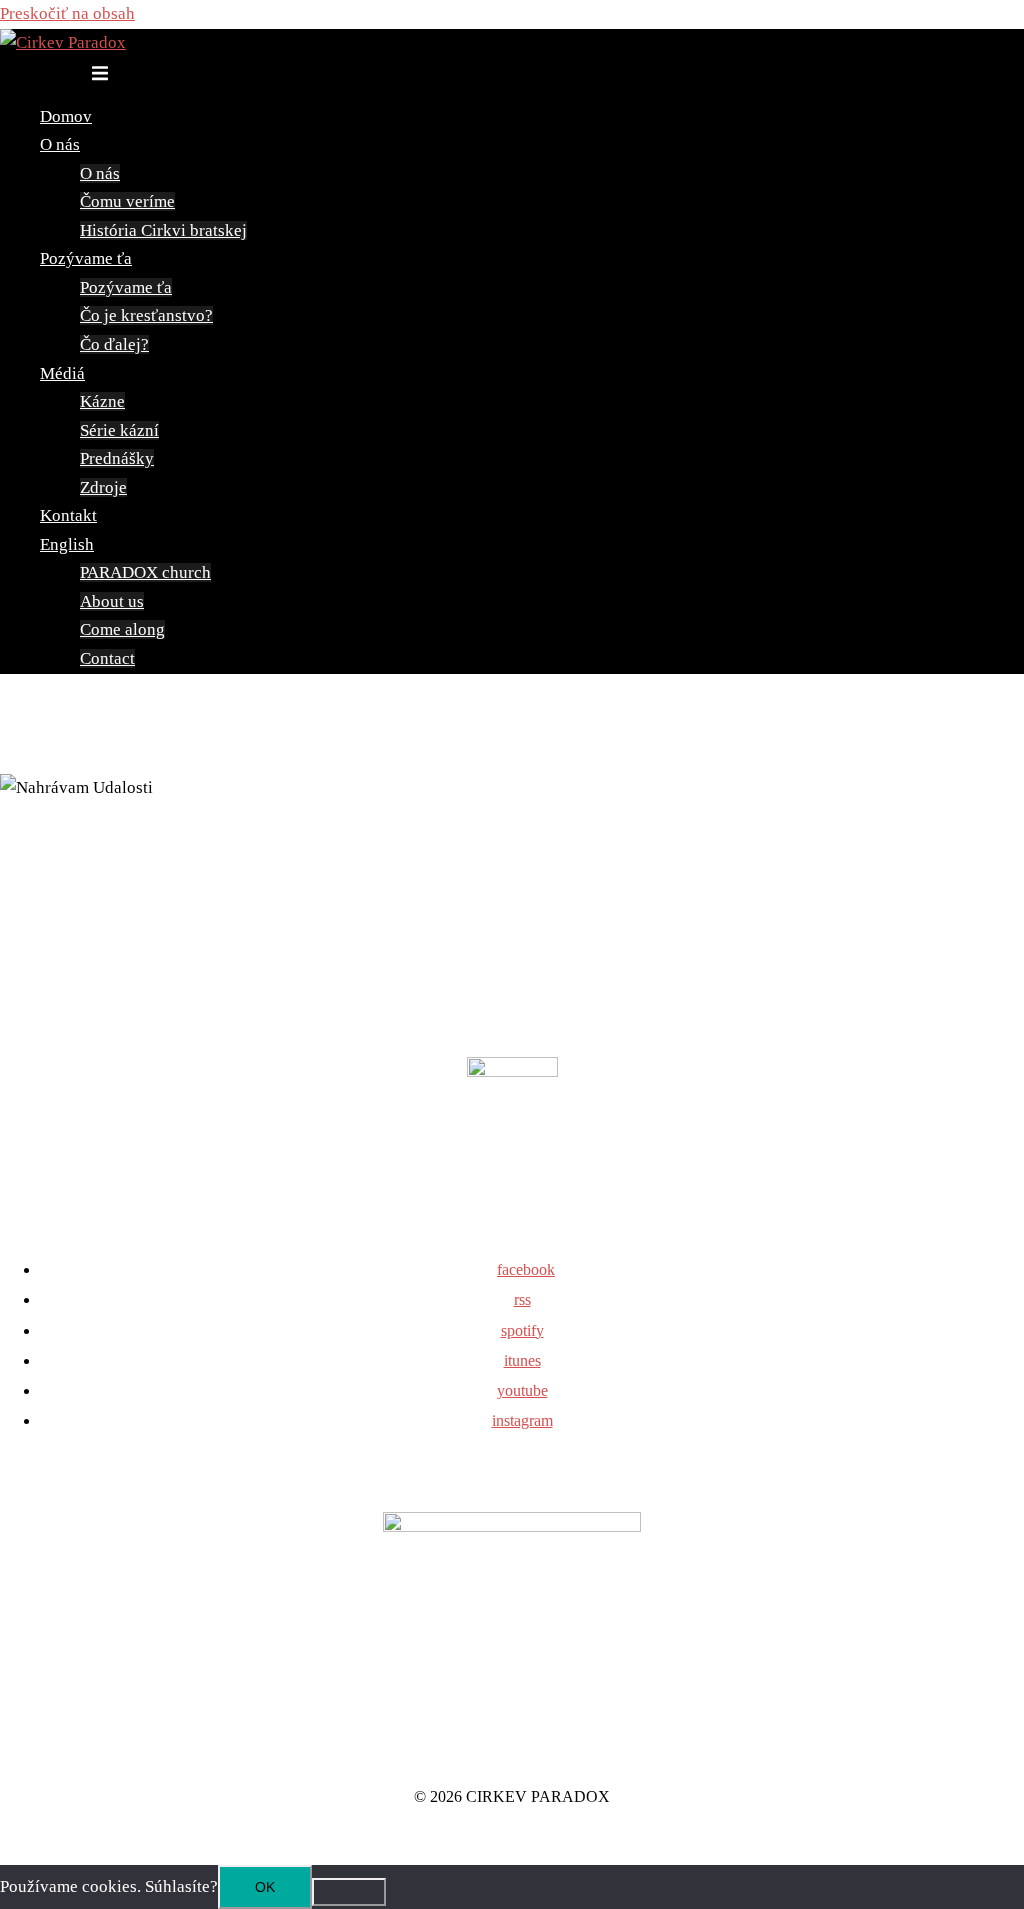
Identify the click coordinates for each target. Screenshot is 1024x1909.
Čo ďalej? (114, 344)
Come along (122, 629)
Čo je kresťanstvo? (146, 315)
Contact (107, 658)
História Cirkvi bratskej (163, 230)
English (67, 544)
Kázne (102, 401)
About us (112, 601)
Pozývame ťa (86, 258)
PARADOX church (145, 572)
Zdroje (103, 487)
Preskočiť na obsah (67, 13)
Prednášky (117, 458)
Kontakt (68, 515)
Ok (265, 1887)
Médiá (62, 373)
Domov (66, 116)
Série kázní (119, 430)
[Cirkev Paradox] (63, 42)
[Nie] (349, 1892)
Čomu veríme (127, 201)
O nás (60, 144)
